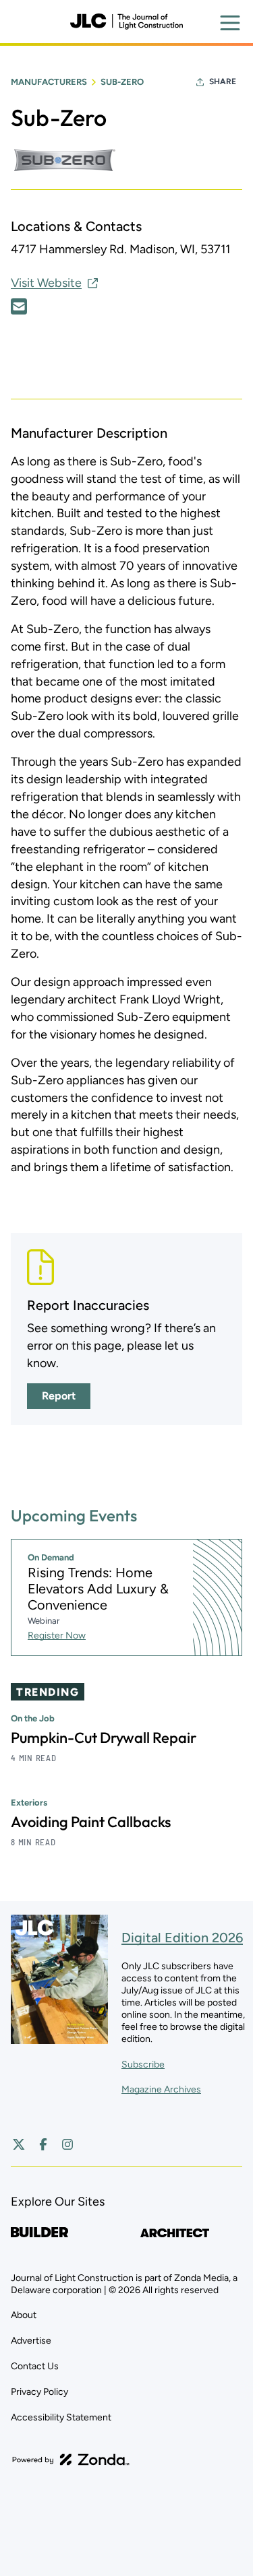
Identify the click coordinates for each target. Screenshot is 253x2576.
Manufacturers (49, 82)
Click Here (19, 306)
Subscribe (143, 2065)
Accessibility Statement (61, 2417)
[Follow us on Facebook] (43, 2144)
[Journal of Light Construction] (126, 22)
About (24, 2315)
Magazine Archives (161, 2089)
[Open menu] (230, 23)
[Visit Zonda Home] (71, 2459)
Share (223, 81)
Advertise (31, 2341)
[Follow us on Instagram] (67, 2144)
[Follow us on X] (19, 2144)
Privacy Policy (39, 2392)
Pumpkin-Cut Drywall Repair (104, 1738)
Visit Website (46, 283)
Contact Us (35, 2366)
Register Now (57, 1636)
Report (59, 1396)
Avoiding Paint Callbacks (91, 1822)
